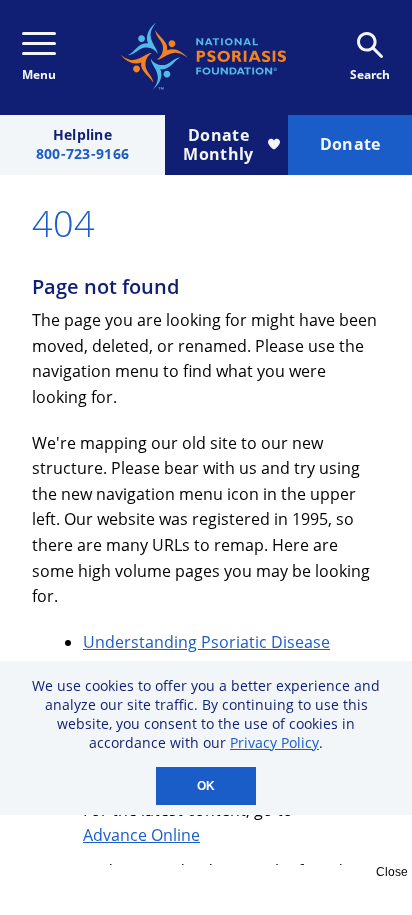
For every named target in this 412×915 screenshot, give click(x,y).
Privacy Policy (274, 742)
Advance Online (141, 835)
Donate (350, 144)
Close (392, 872)
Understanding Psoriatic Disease (206, 642)
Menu (39, 74)
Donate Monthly (218, 144)
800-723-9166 (82, 154)
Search (370, 74)
